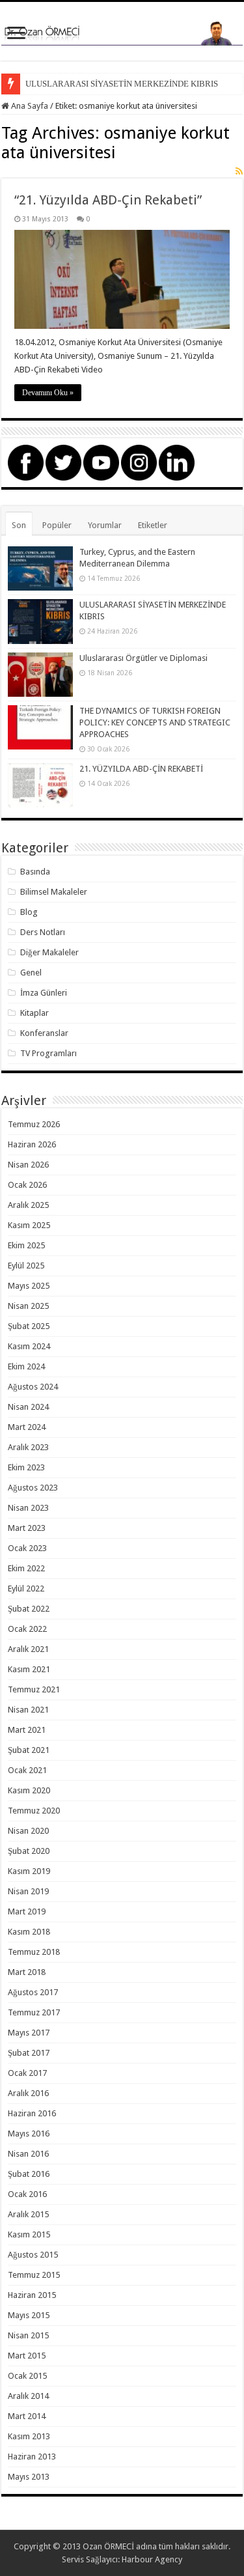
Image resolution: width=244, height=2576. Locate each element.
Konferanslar (44, 1033)
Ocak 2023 (27, 1548)
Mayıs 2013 (29, 2477)
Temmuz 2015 (34, 2275)
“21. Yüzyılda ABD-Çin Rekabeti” (108, 200)
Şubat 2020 (29, 1851)
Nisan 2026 (28, 1165)
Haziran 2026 (32, 1144)
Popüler (57, 525)
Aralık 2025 (28, 1205)
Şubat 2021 (29, 1750)
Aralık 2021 (28, 1649)
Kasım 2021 (29, 1669)
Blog (29, 912)
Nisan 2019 (28, 1891)
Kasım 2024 (29, 1346)
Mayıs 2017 (29, 2033)
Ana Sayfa (29, 106)
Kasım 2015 (29, 2234)
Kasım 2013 (29, 2436)
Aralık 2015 (28, 2214)
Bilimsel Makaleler (54, 892)
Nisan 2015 (28, 2335)
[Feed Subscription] (239, 171)
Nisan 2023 (28, 1508)
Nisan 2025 (28, 1306)
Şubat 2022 (29, 1609)
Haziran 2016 (32, 2113)
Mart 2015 (27, 2356)
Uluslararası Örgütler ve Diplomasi (143, 658)
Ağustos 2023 (33, 1488)
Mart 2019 (27, 1911)
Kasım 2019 (29, 1871)
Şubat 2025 (29, 1326)
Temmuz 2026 (34, 1124)
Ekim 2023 (26, 1467)
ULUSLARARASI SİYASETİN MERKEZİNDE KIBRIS (122, 84)
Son (19, 525)
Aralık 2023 (28, 1447)
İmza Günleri (44, 993)
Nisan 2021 (28, 1710)
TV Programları (48, 1053)
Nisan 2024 (28, 1407)
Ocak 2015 (27, 2376)
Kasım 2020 (29, 1790)
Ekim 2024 (26, 1366)
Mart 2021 (27, 1730)
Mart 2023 (27, 1528)
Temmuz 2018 (34, 1952)
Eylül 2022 (26, 1589)
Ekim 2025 (26, 1245)
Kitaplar (34, 1013)
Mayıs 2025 (29, 1286)
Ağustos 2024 (33, 1387)
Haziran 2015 (32, 2295)
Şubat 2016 (29, 2174)
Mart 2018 (27, 1972)
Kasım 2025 (29, 1225)
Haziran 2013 (32, 2457)
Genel (31, 973)
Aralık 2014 (28, 2396)
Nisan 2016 (28, 2154)
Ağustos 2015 (33, 2255)
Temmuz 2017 (34, 2012)
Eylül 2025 (26, 1266)
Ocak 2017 (27, 2073)
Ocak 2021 (27, 1770)
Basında (35, 872)
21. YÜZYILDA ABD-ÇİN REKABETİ (141, 769)
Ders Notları (43, 932)
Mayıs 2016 (29, 2134)
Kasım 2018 (29, 1932)
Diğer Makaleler (49, 952)
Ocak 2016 (27, 2194)
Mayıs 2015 (29, 2315)
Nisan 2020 (28, 1831)
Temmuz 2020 (34, 1811)
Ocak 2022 (27, 1629)
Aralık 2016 (28, 2093)
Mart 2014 (27, 2416)
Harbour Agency (152, 2559)
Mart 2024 (27, 1427)
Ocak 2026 (27, 1185)
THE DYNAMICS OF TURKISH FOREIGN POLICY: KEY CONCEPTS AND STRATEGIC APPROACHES (155, 722)
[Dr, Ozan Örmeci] (122, 31)
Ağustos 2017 (33, 1992)
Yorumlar (105, 525)
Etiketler (153, 525)
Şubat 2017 (29, 2053)
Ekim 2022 (26, 1568)
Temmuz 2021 (34, 1689)
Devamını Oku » (48, 393)
